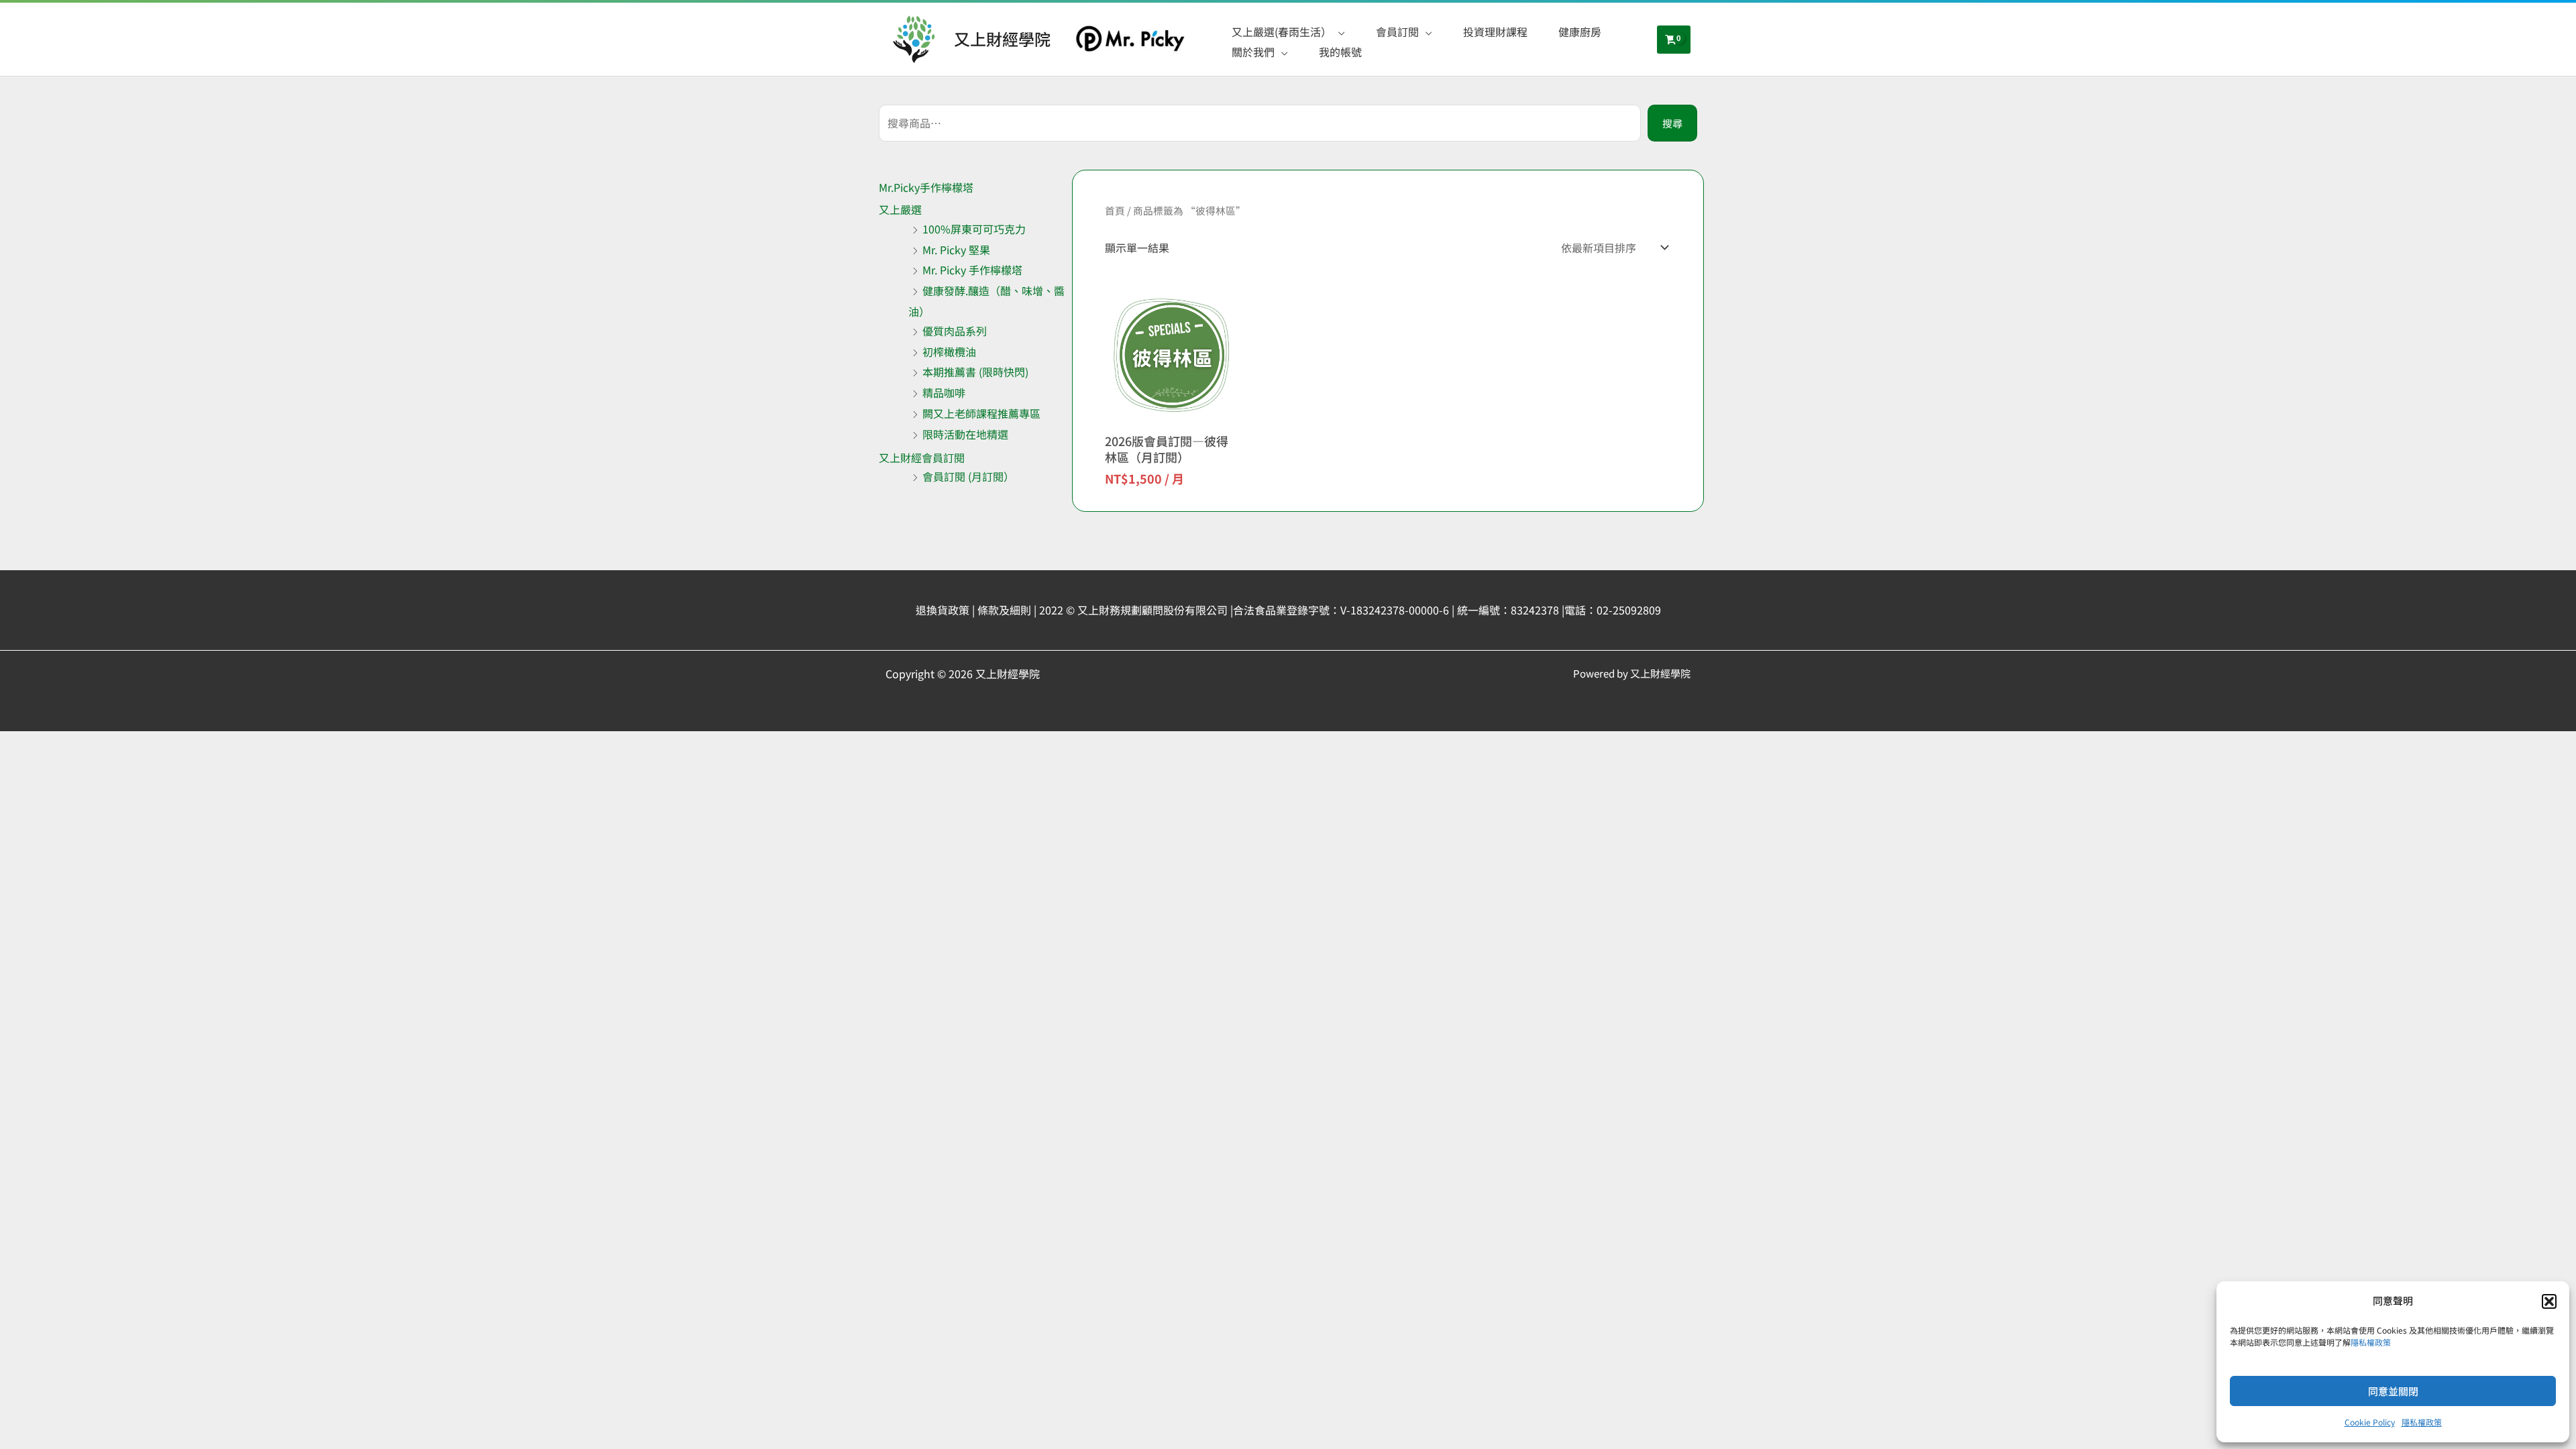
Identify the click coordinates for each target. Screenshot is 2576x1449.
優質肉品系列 (955, 331)
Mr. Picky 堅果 (956, 250)
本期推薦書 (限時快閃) (975, 372)
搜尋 (1672, 123)
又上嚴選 (900, 209)
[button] (2549, 1301)
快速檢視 (1172, 413)
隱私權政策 (2371, 1342)
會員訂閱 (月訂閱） (968, 476)
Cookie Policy (2370, 1422)
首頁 (1115, 210)
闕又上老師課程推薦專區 (981, 413)
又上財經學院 (1002, 39)
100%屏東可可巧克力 (974, 229)
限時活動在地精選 (965, 434)
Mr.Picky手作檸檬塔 (926, 187)
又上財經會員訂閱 (922, 458)
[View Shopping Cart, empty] (1674, 40)
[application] (1338, 32)
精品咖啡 (944, 392)
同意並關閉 (2393, 1391)
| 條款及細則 (1002, 610)
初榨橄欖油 (949, 352)
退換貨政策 (943, 610)
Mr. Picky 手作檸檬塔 (972, 270)
